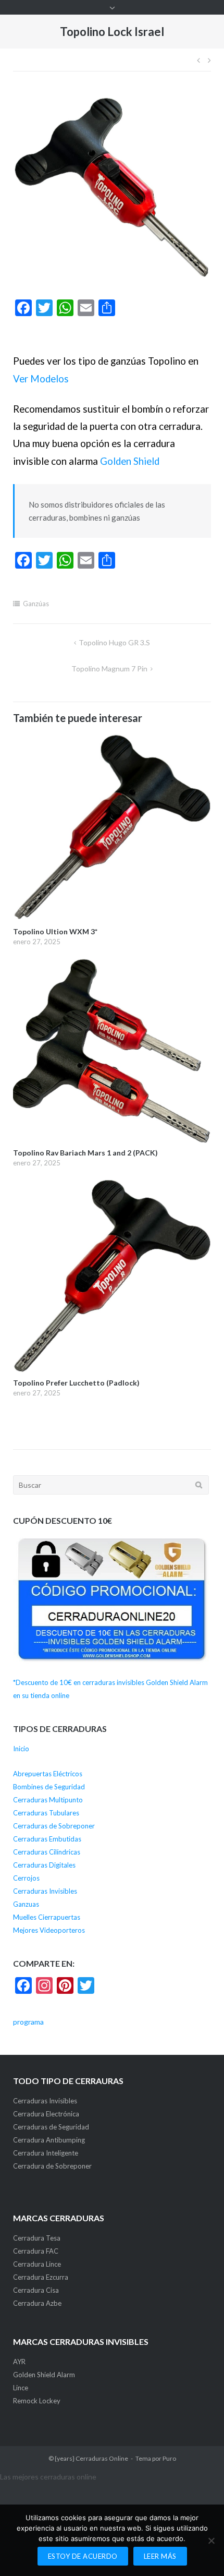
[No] (211, 2541)
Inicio (21, 1749)
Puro (169, 2458)
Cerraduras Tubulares (46, 1813)
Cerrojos (26, 1878)
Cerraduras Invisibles (45, 1891)
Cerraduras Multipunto (48, 1800)
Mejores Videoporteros (49, 1930)
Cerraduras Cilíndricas (47, 1852)
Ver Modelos (41, 379)
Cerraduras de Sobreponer (54, 1826)
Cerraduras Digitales (44, 1865)
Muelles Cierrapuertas (47, 1917)
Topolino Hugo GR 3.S (114, 642)
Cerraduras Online (102, 2458)
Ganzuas (26, 1904)
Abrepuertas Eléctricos (48, 1774)
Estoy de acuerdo (83, 2556)
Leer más (160, 2556)
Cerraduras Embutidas (47, 1839)
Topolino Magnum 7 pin (109, 669)
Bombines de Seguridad (49, 1787)
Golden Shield (130, 461)
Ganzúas (36, 604)
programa (28, 2022)
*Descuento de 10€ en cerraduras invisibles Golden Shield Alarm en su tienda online (110, 1689)
